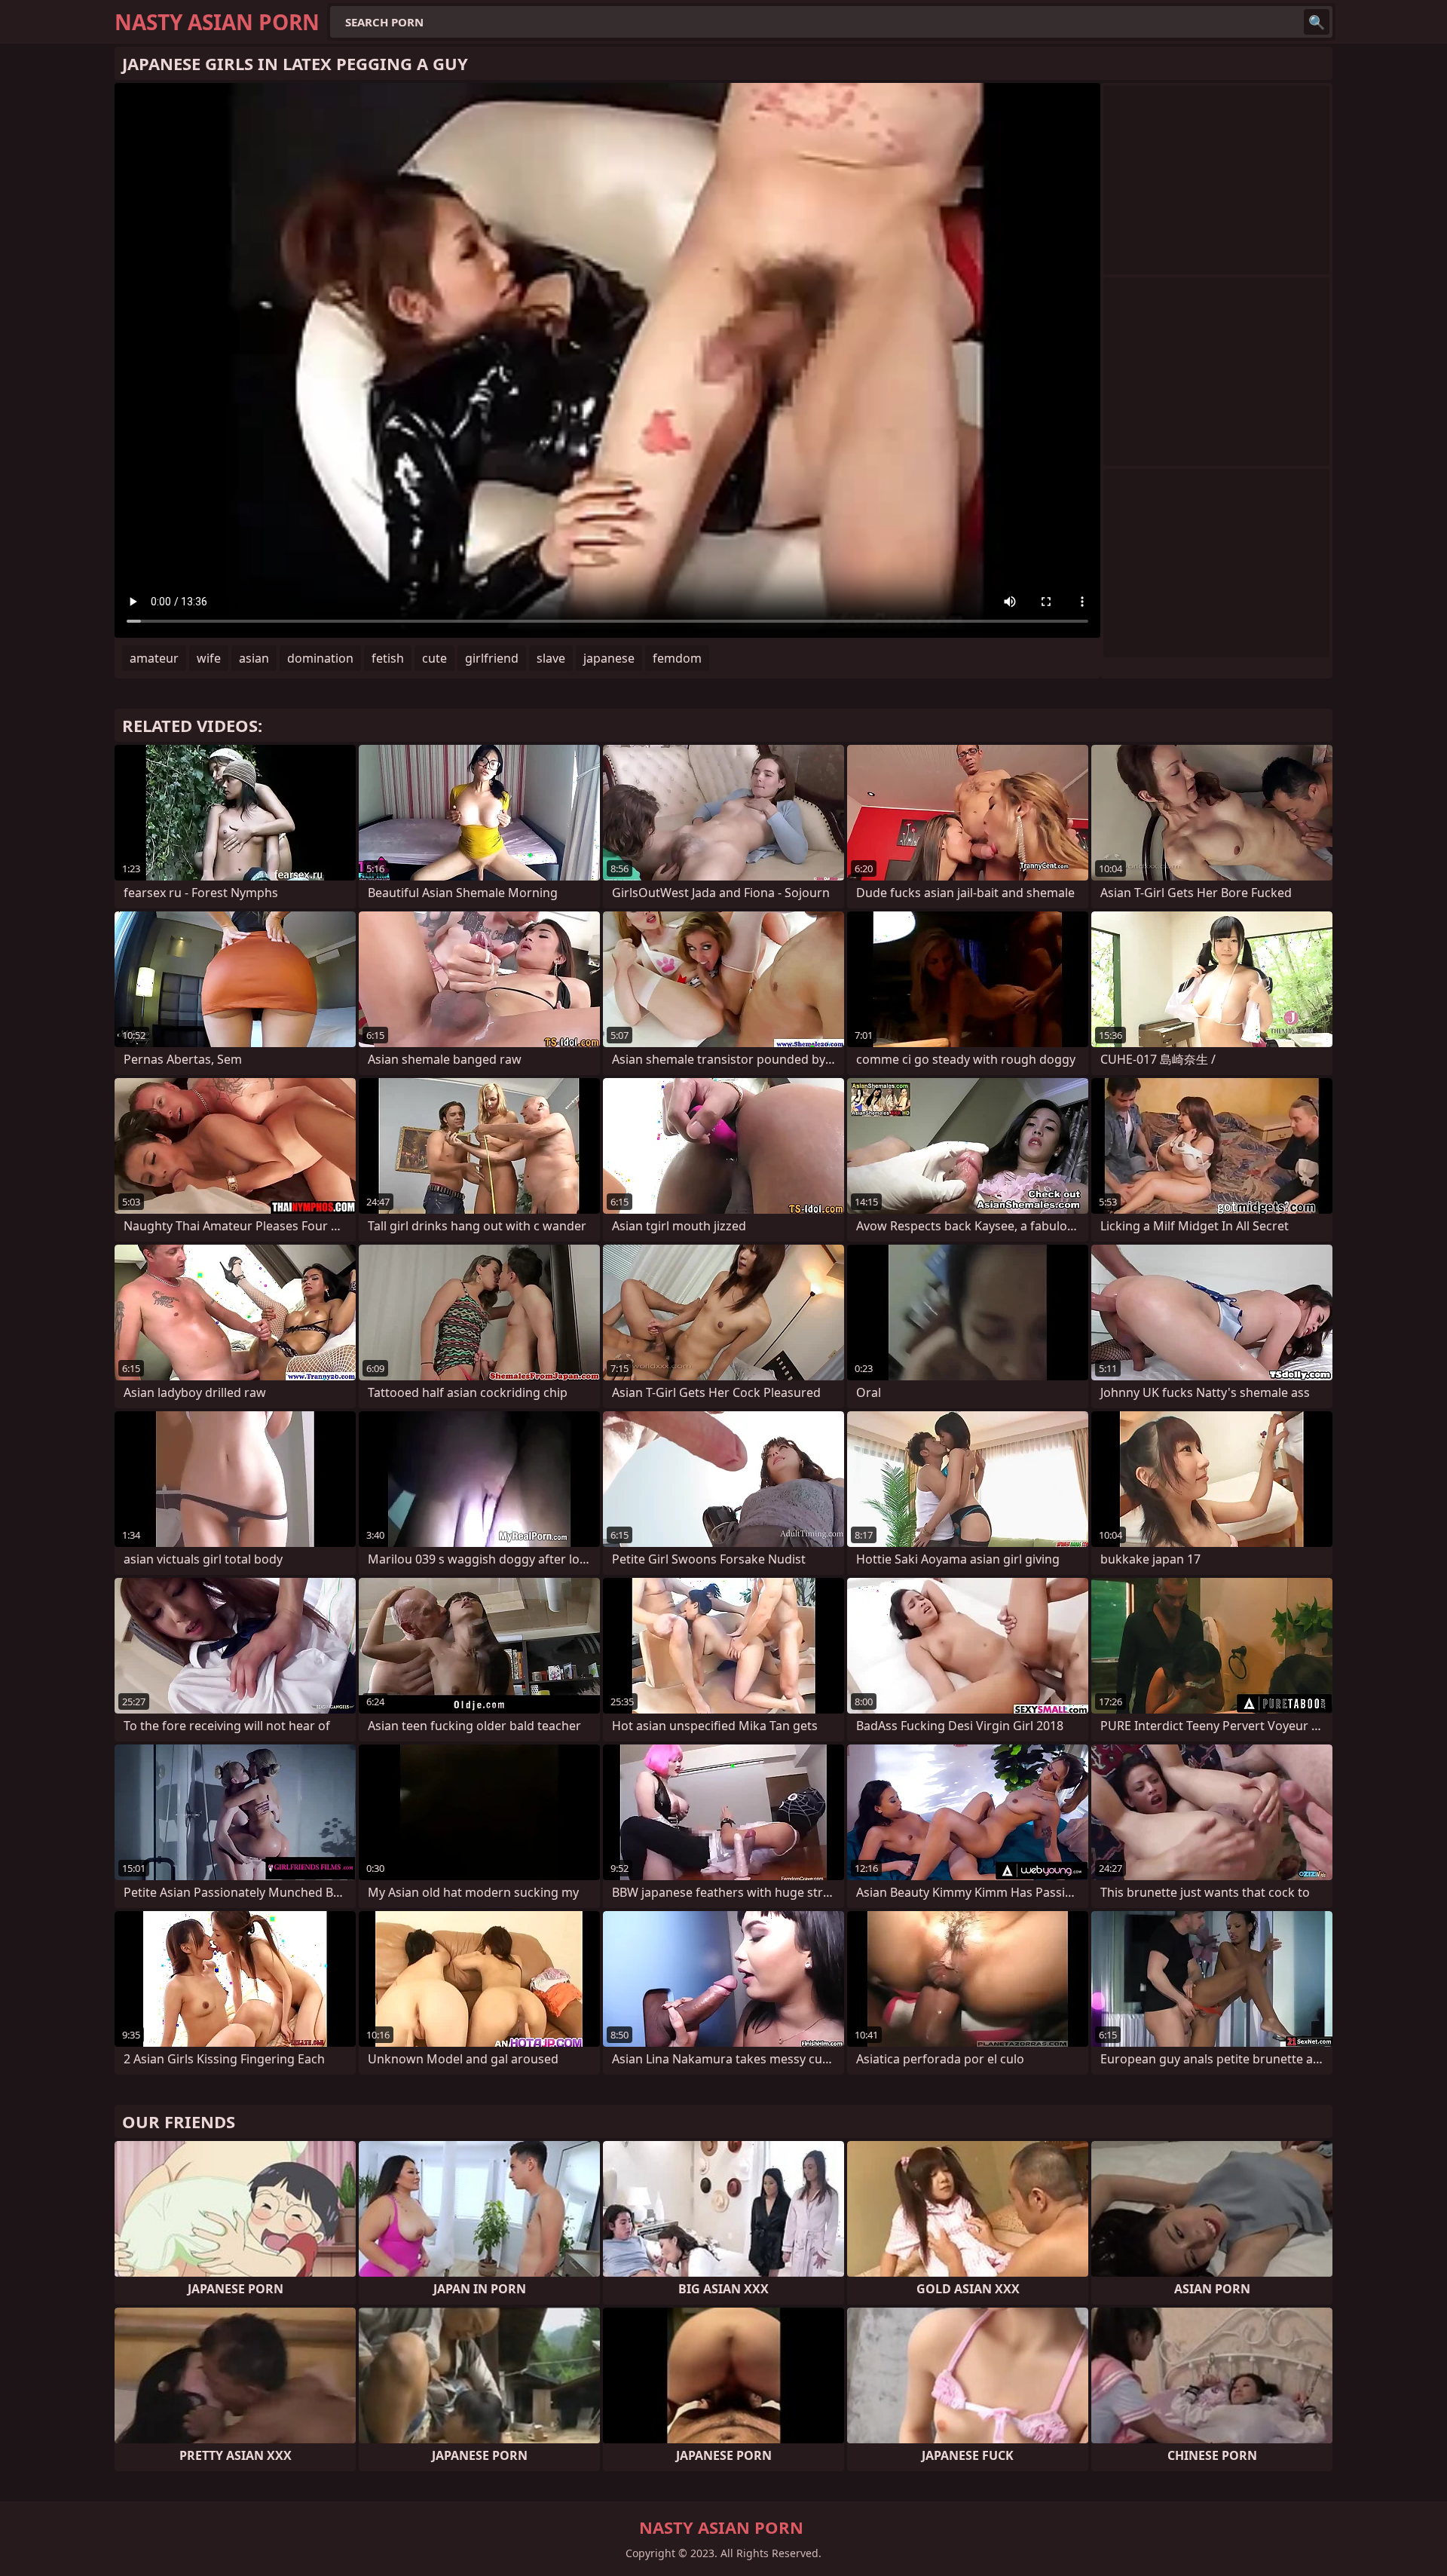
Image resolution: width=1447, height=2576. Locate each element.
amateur (154, 658)
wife (209, 658)
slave (551, 658)
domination (320, 658)
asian (254, 658)
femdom (677, 658)
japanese (609, 658)
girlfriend (492, 658)
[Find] (1317, 22)
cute (434, 658)
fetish (388, 658)
